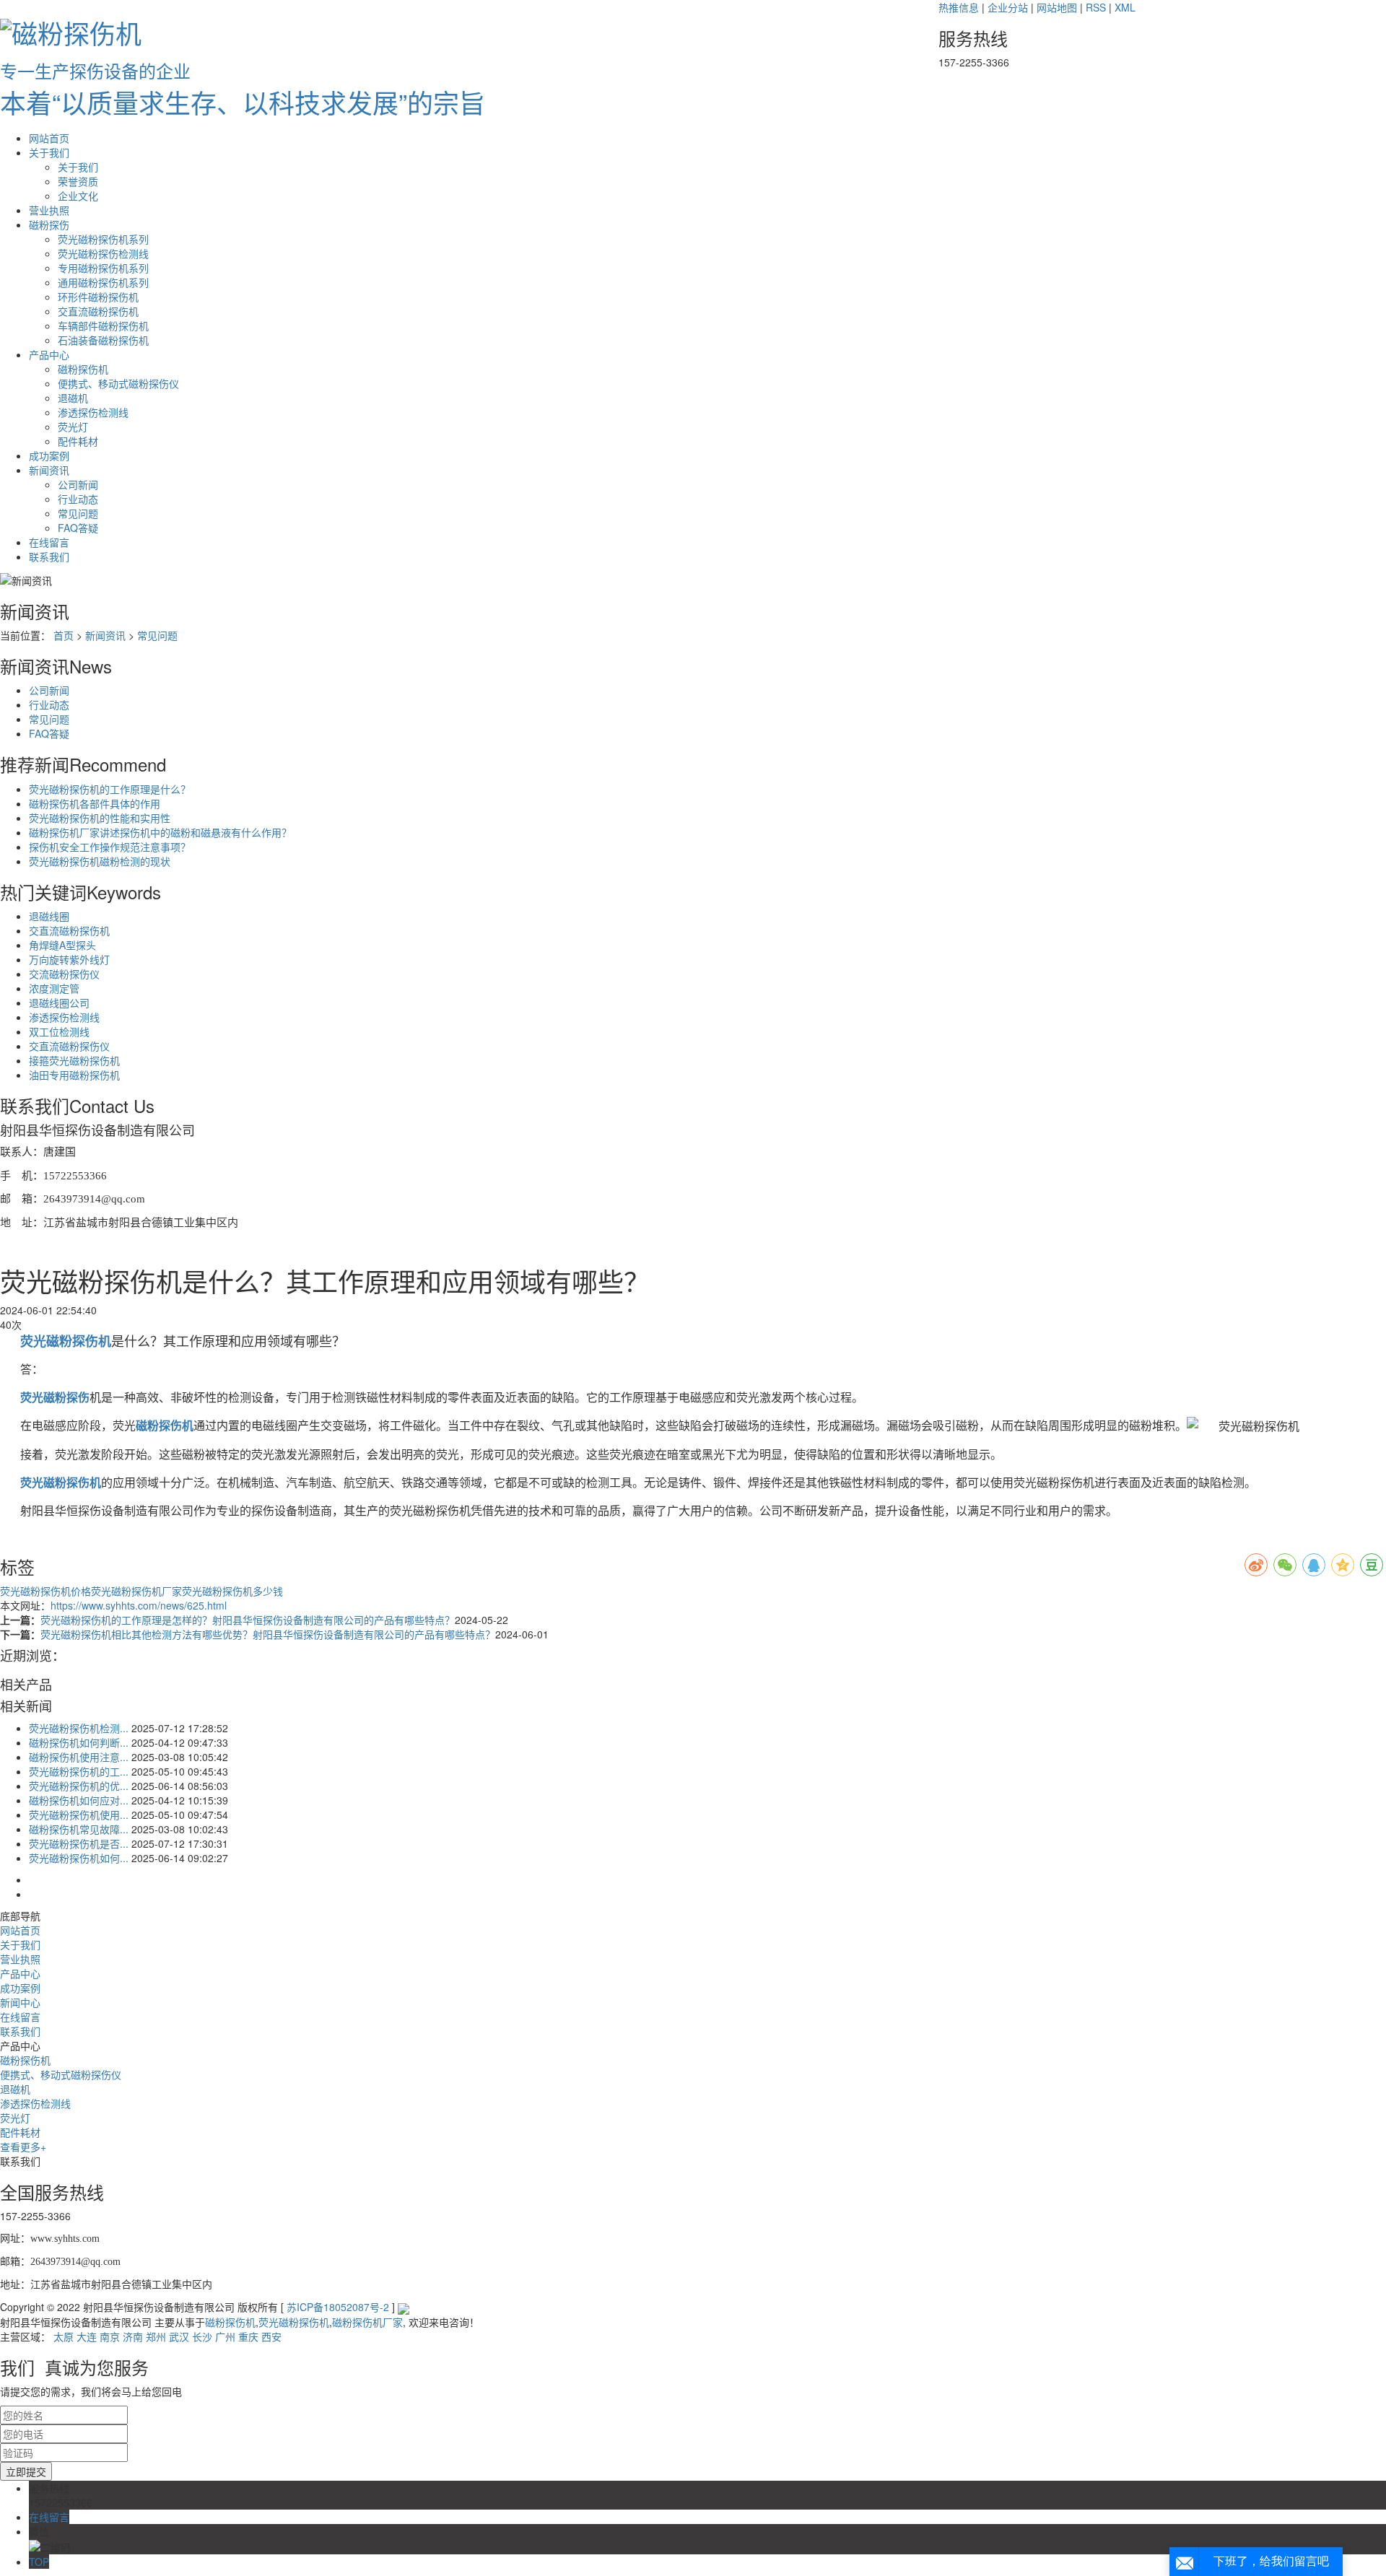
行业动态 (78, 499)
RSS (1096, 7)
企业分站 (1008, 7)
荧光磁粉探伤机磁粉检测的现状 (100, 861)
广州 (225, 2336)
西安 (271, 2336)
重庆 (248, 2336)
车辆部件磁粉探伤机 (103, 326)
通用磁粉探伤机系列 (103, 282)
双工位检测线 (59, 1031)
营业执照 (49, 210)
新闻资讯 (49, 470)
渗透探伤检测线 (93, 412)
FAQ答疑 (78, 528)
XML (1125, 7)
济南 (133, 2336)
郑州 (156, 2336)
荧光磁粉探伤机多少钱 (232, 1591)
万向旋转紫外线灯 (69, 959)
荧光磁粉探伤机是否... (79, 1843)
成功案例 (49, 455)
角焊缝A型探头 (62, 945)
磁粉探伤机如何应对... (79, 1800)
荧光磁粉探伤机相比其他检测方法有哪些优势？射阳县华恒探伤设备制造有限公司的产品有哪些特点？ (268, 1634)
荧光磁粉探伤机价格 (45, 1591)
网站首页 (49, 138)
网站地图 (1057, 7)
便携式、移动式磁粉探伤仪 (118, 383)
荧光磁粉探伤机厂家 (136, 1591)
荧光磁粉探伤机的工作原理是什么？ (110, 789)
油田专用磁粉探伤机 (74, 1075)
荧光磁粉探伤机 (294, 2322)
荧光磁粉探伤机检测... (79, 1728)
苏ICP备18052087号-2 (338, 2307)
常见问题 (78, 513)
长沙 (202, 2336)
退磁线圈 (49, 916)
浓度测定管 (54, 988)
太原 (64, 2336)
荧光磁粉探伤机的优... (79, 1786)
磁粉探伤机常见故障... (79, 1829)
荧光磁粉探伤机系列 (103, 239)
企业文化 (78, 196)
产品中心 (49, 354)
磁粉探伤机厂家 (367, 2322)
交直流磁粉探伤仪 (69, 1046)
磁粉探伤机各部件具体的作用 (95, 803)
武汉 (179, 2336)
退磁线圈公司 (59, 1003)
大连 (87, 2336)
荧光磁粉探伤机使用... (79, 1815)
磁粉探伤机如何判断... (79, 1742)
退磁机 (73, 398)
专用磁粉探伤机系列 (103, 268)
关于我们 (49, 152)
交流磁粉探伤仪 (64, 974)
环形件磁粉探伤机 (98, 297)
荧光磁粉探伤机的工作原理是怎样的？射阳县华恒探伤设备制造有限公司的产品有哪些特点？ (248, 1620)
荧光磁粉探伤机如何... (79, 1858)
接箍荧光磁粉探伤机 (74, 1060)
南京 (110, 2336)
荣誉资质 (78, 181)
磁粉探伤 (49, 224)
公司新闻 (78, 484)
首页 (64, 635)
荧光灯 (73, 427)
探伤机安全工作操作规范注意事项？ (110, 847)
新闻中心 (20, 2002)
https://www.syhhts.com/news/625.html (139, 1605)
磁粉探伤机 (83, 369)
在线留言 (49, 542)
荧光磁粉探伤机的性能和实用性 (100, 818)
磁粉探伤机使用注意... (79, 1757)
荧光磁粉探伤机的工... (79, 1771)
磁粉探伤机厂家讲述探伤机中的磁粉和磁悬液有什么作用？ (160, 832)
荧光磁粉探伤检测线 (103, 253)
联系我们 (49, 556)
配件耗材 (78, 441)
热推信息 (959, 7)
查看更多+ (23, 2147)
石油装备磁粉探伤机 (103, 340)
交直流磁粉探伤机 (98, 311)
